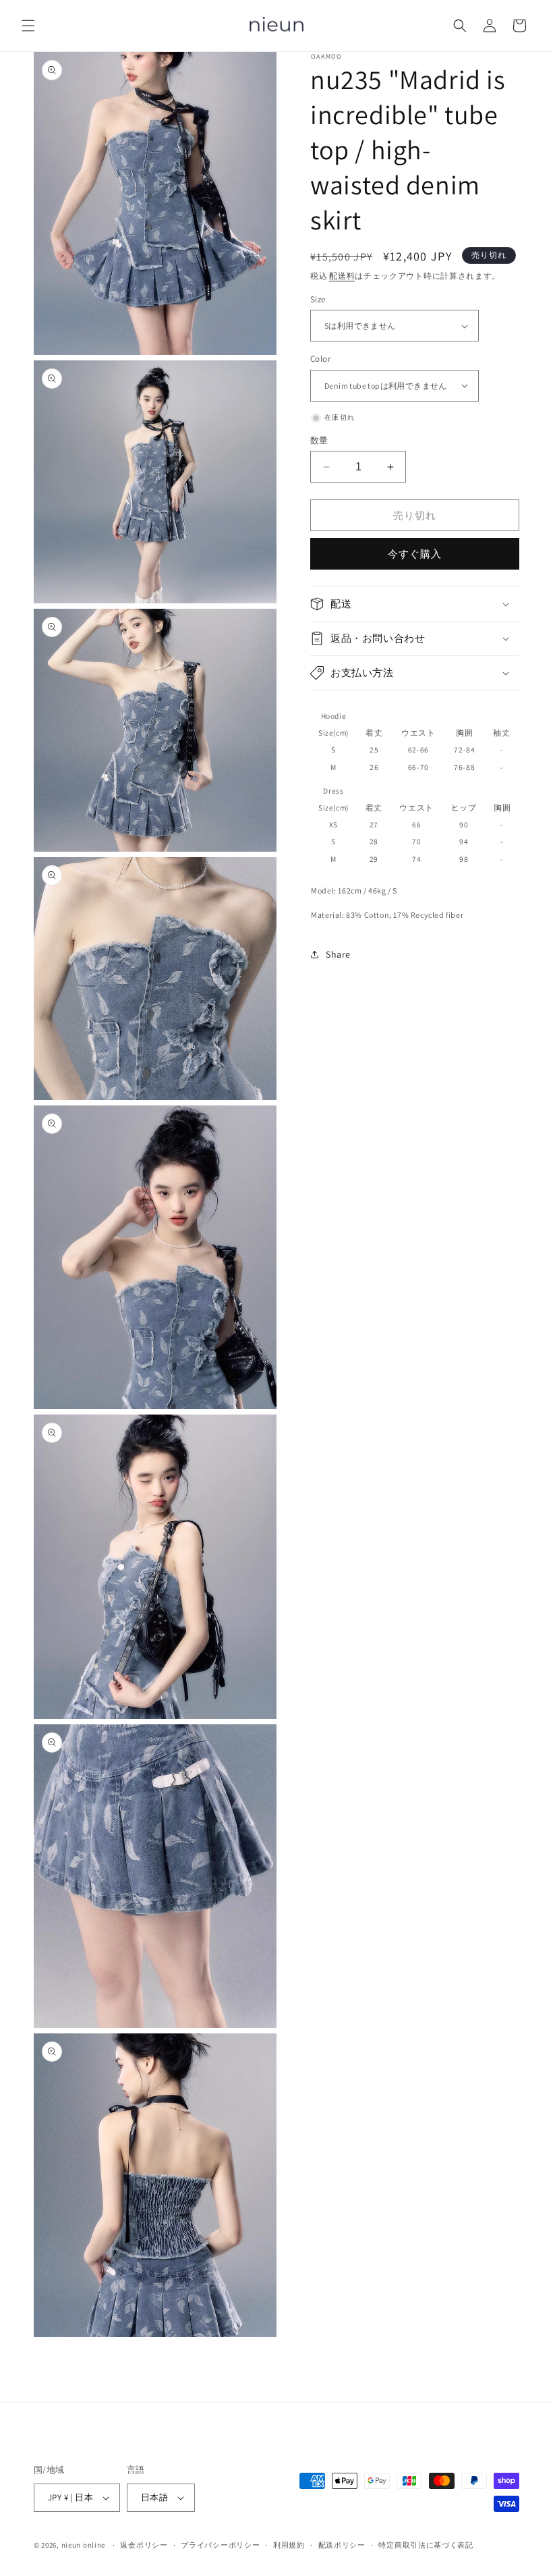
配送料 (342, 276)
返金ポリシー (144, 2545)
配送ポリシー (342, 2545)
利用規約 (289, 2545)
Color (320, 359)
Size (318, 299)
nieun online (83, 2545)
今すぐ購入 (415, 554)
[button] (28, 26)
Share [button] (338, 954)
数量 (319, 440)
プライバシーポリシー (220, 2545)
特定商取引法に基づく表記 (426, 2545)
